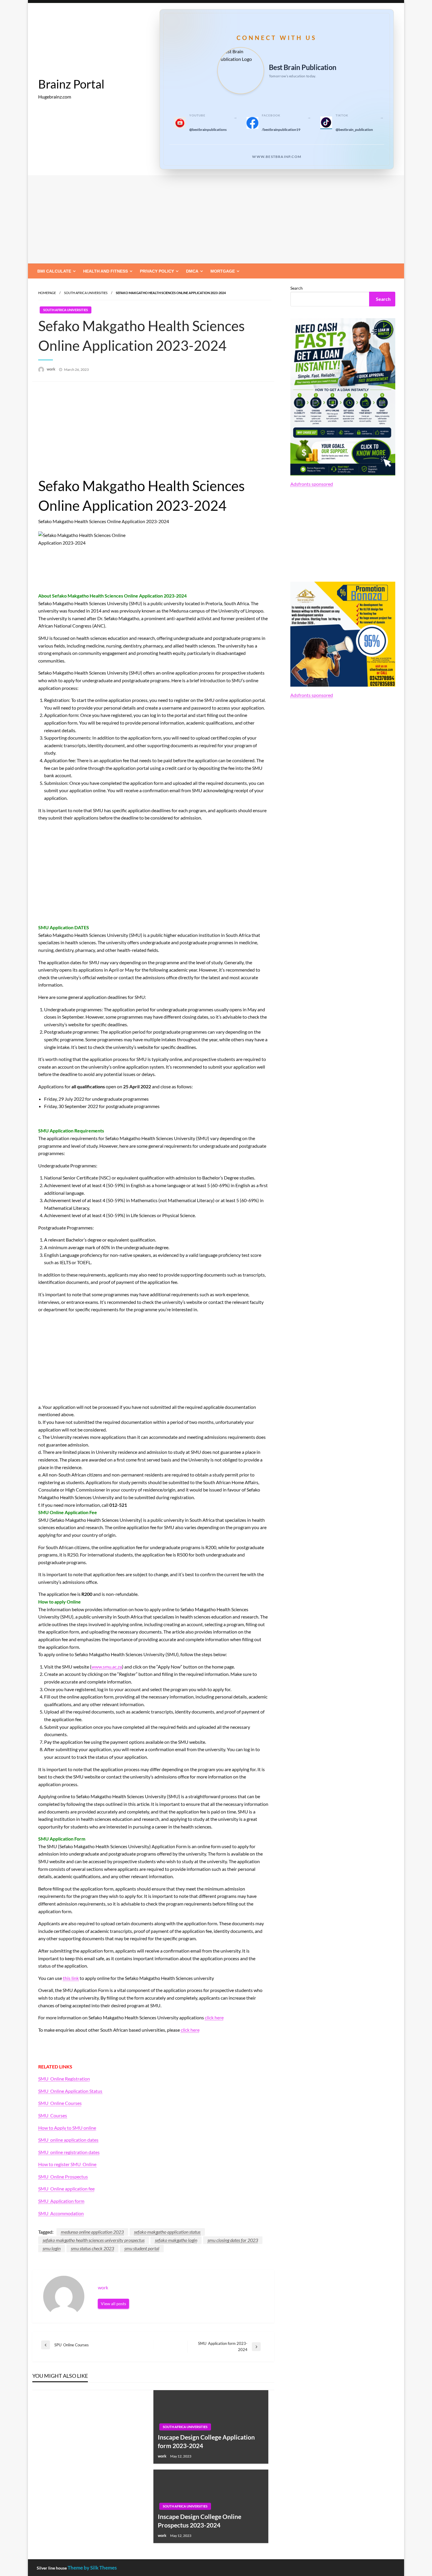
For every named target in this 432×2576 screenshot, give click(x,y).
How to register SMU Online (67, 2164)
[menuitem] (55, 271)
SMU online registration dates (69, 2152)
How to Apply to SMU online (67, 2128)
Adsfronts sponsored (312, 484)
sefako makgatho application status (167, 2232)
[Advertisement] (216, 219)
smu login (52, 2248)
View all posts (113, 2304)
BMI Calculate (54, 271)
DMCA (192, 271)
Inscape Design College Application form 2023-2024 (206, 2441)
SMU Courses (53, 2115)
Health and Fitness (106, 271)
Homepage (47, 293)
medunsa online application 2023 (92, 2232)
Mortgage (223, 271)
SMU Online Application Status (70, 2091)
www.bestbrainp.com (277, 157)
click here (214, 2017)
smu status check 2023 (92, 2248)
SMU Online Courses (60, 2103)
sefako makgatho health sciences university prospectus (94, 2240)
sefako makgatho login (176, 2240)
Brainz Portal (71, 84)
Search (297, 288)
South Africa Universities (86, 293)
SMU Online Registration (64, 2079)
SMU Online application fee (66, 2189)
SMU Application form (61, 2201)
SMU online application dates (68, 2140)
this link (71, 1978)
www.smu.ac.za (107, 1667)
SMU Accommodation (61, 2213)
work (51, 369)
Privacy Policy (157, 271)
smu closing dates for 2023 (233, 2240)
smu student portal (142, 2248)
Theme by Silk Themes (92, 2568)
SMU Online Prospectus (63, 2177)
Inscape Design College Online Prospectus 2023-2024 (200, 2521)
